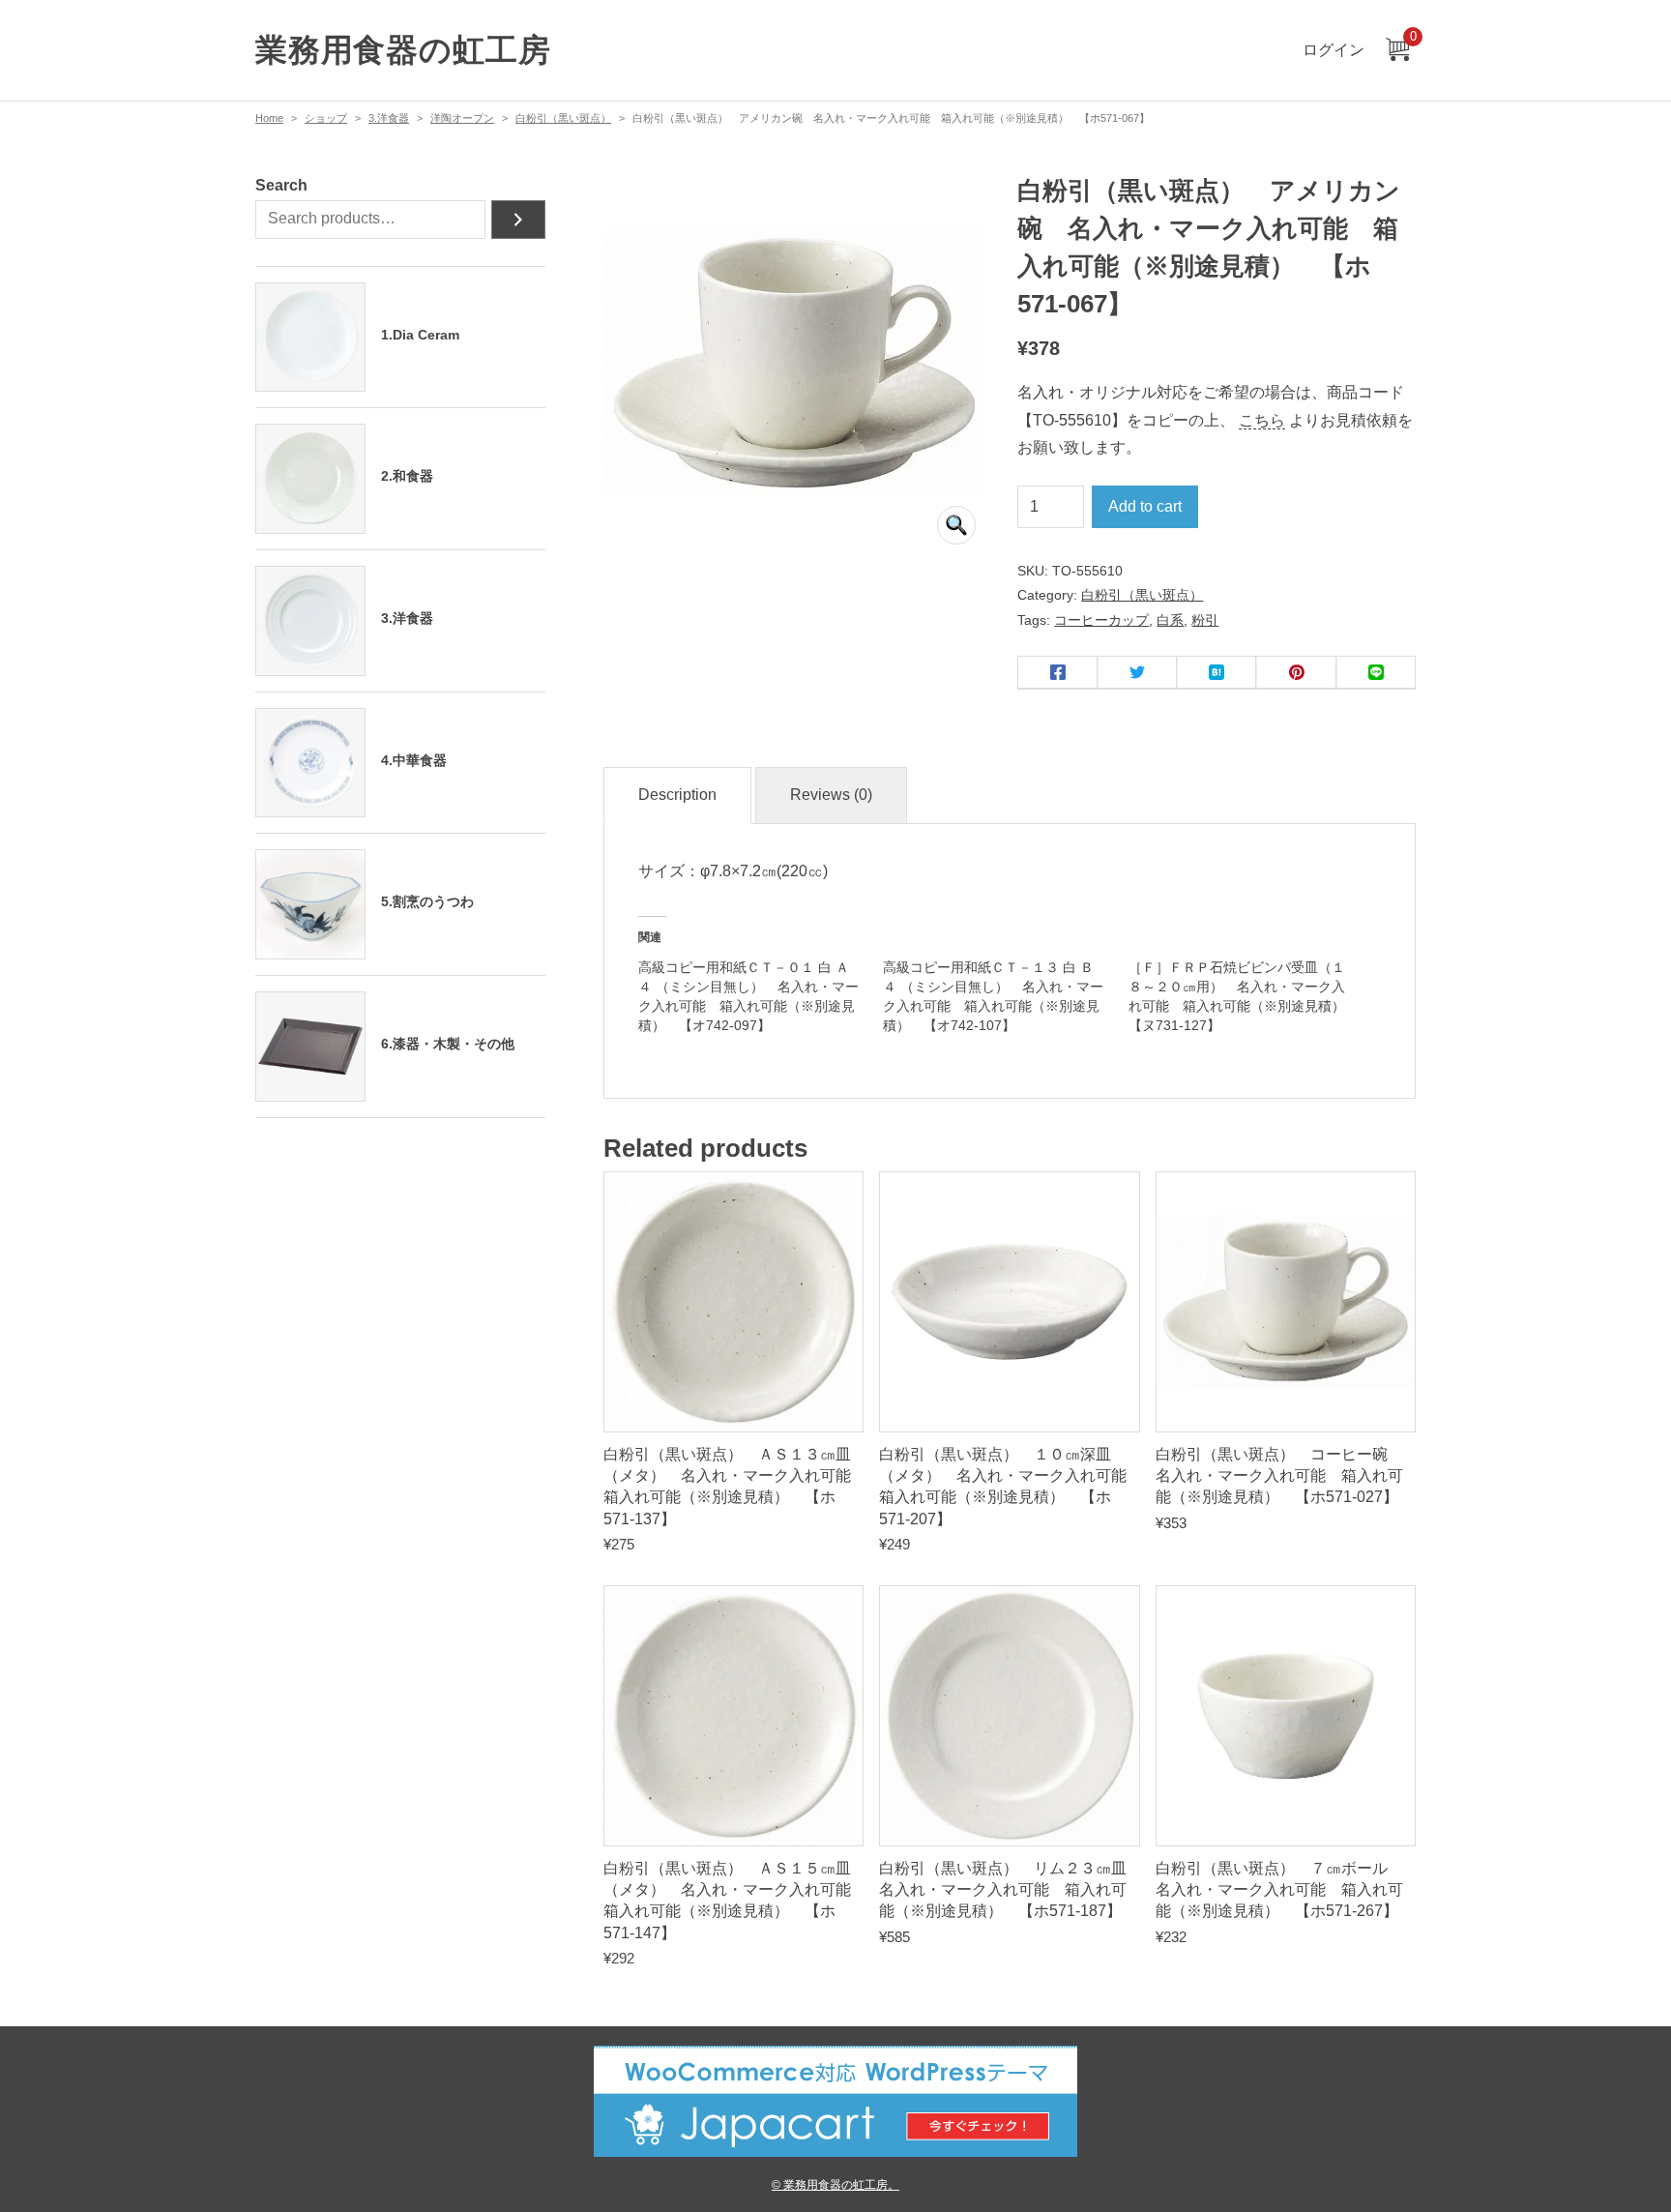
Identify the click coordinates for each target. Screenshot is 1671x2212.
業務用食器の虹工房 (403, 50)
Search (281, 185)
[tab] (677, 796)
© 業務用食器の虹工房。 (835, 2184)
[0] (1397, 51)
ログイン (1334, 50)
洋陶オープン (462, 118)
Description (677, 795)
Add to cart (1145, 506)
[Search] (518, 220)
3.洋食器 (389, 118)
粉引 (1205, 620)
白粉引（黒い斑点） (563, 118)
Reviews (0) (831, 795)
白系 (1170, 620)
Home (269, 118)
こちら (1262, 420)
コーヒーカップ (1101, 620)
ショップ (326, 118)
